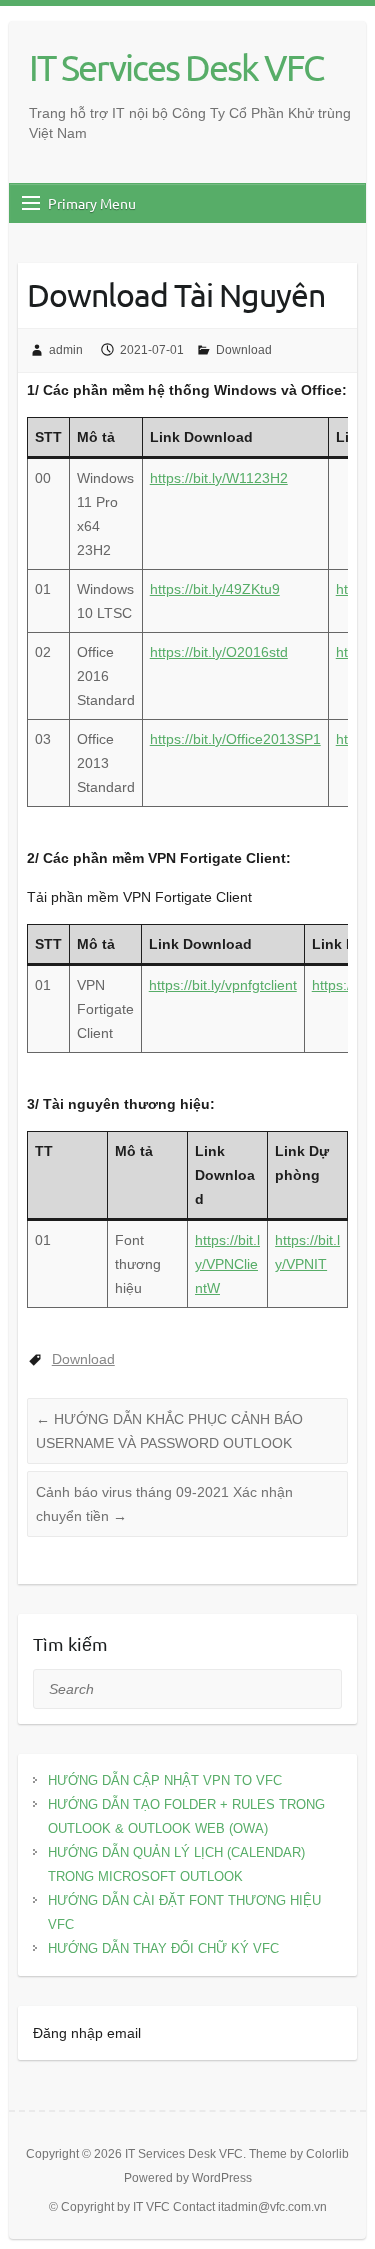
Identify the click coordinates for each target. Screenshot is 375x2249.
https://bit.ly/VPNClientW (227, 1264)
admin (66, 350)
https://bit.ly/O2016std (219, 652)
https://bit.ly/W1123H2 (219, 478)
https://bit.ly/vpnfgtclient (223, 985)
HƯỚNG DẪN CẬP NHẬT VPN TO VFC (165, 1780)
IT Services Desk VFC (176, 67)
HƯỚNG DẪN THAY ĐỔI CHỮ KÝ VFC (163, 1948)
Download (244, 350)
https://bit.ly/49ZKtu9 (215, 589)
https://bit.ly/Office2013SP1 (235, 739)
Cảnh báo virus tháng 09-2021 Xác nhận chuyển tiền (164, 1504)
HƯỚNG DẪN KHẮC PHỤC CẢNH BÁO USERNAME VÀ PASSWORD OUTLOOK (169, 1431)
